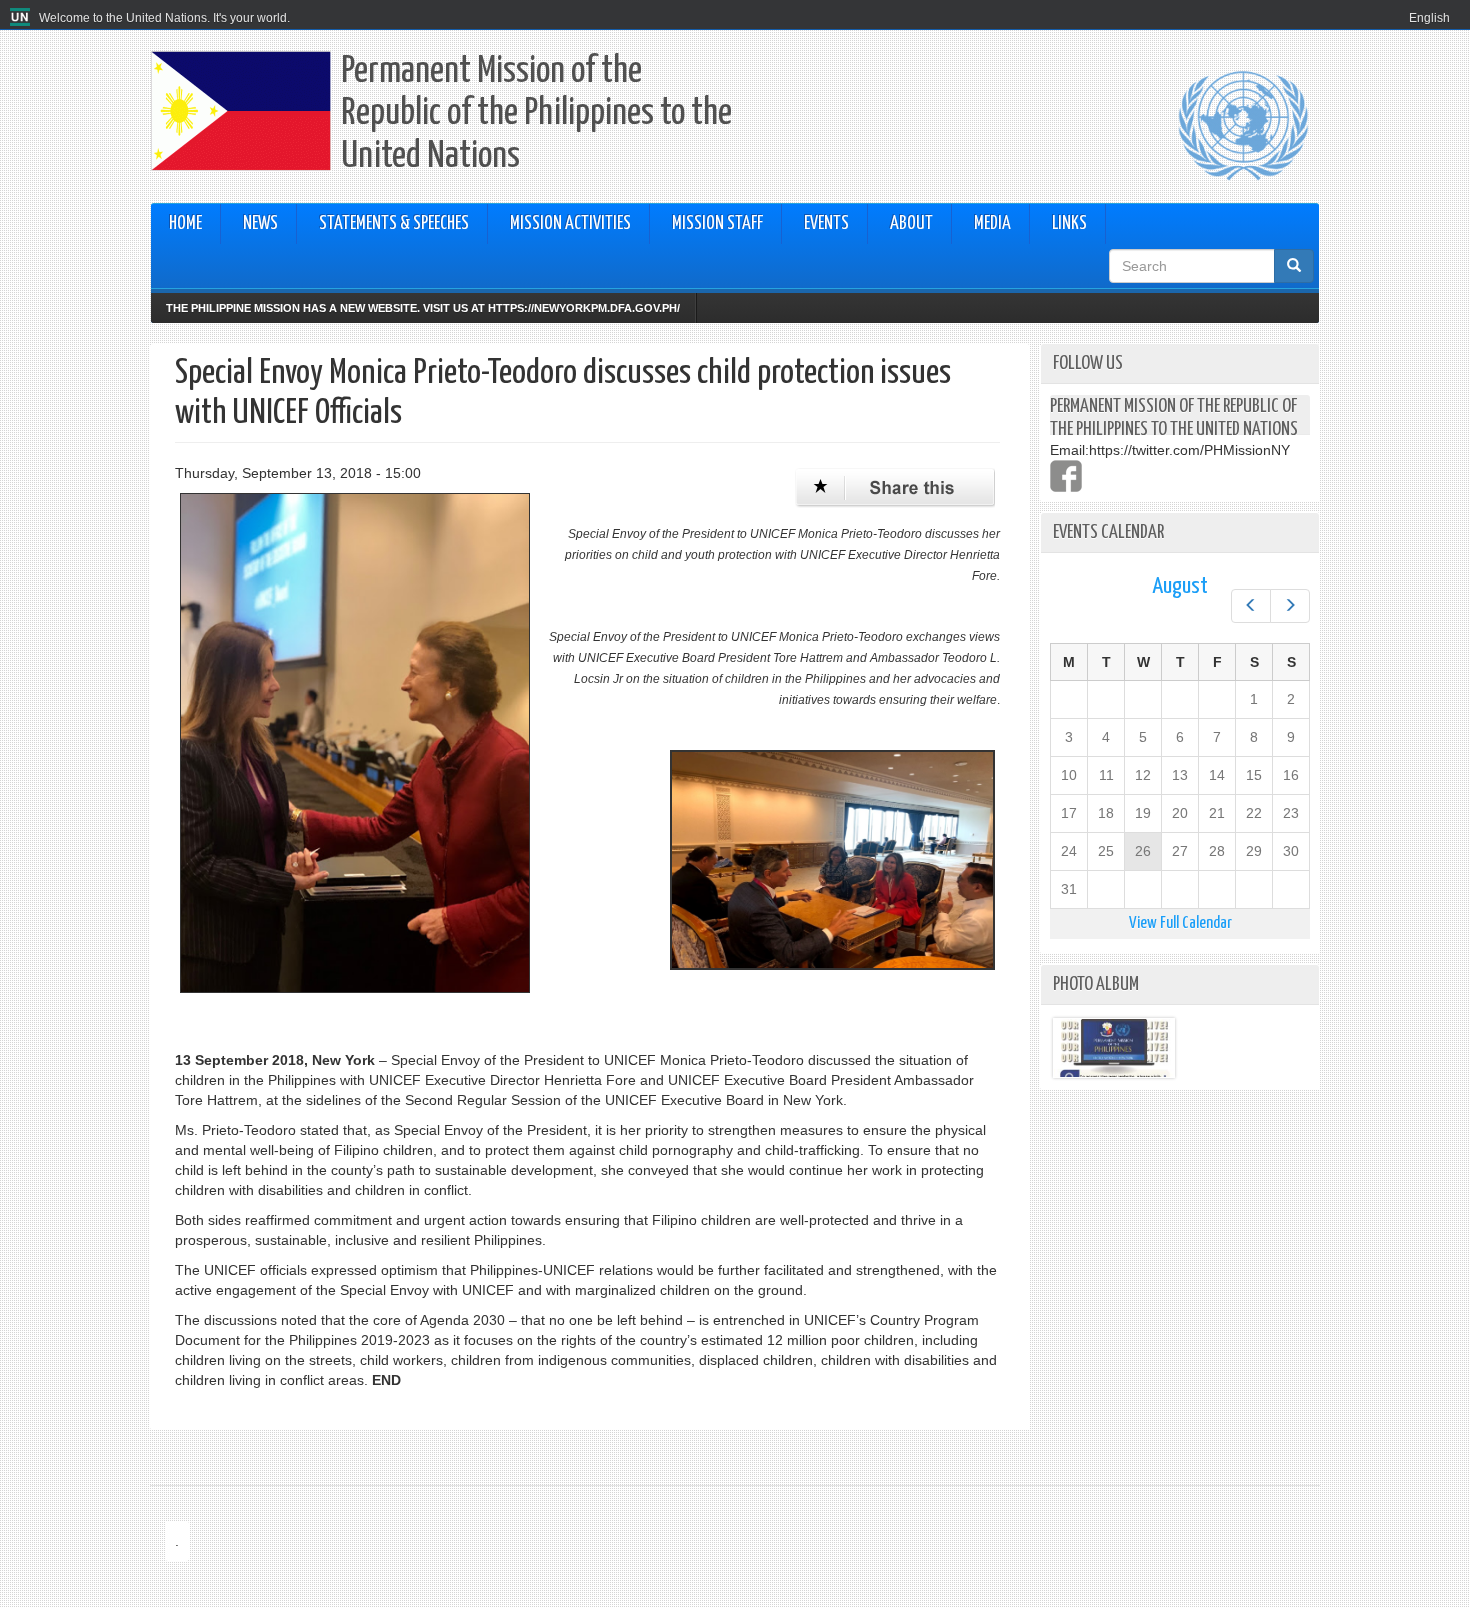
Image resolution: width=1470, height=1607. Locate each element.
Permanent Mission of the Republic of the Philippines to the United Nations (536, 114)
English (1429, 18)
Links (1069, 224)
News (260, 224)
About (911, 224)
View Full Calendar (1180, 923)
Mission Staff (717, 224)
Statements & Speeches (394, 224)
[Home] (22, 18)
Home (185, 224)
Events (826, 224)
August (1180, 586)
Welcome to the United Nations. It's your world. (164, 18)
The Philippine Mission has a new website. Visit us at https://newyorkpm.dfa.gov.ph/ (423, 308)
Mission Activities (570, 224)
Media (992, 224)
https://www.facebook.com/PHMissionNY (1066, 476)
